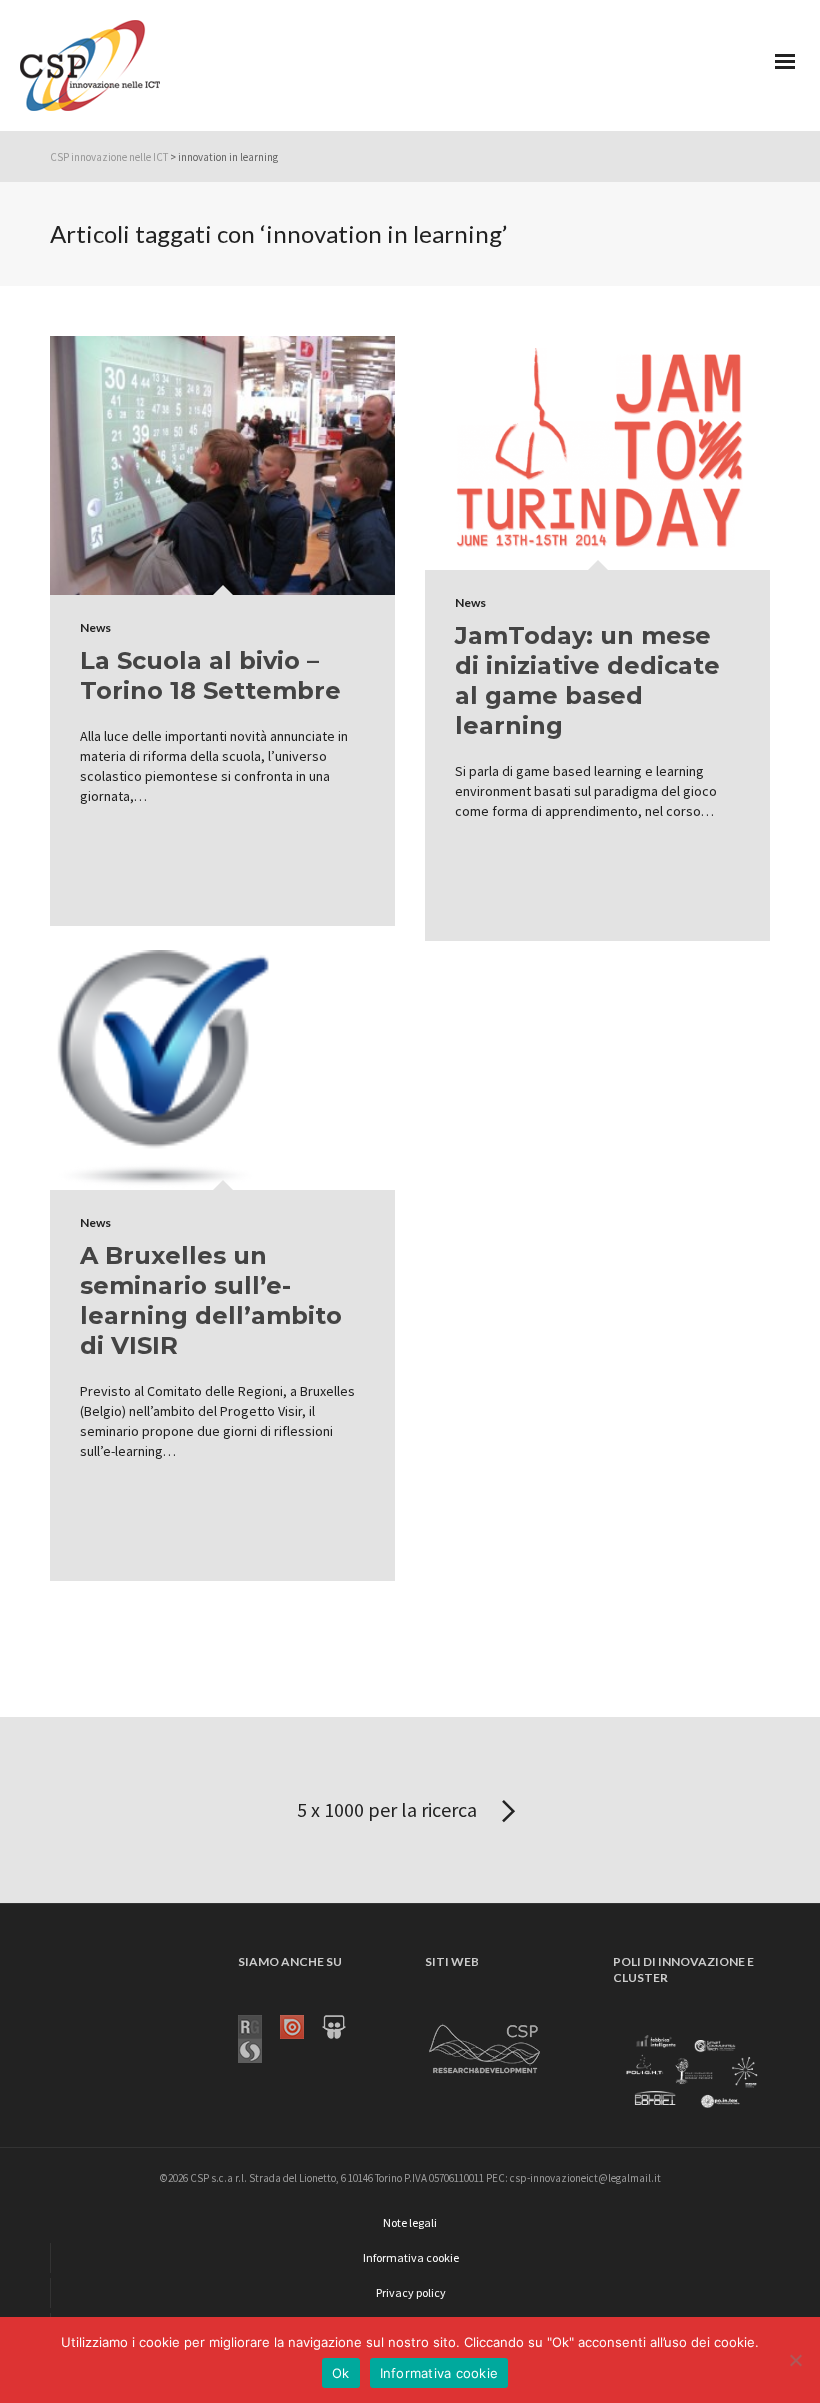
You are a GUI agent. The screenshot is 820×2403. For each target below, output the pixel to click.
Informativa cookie (439, 2373)
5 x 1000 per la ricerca (389, 1809)
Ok (341, 2373)
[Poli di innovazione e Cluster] (691, 2073)
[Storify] (259, 2050)
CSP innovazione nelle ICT (109, 157)
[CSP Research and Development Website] (485, 2046)
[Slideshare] (343, 2026)
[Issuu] (301, 2026)
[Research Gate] (259, 2026)
